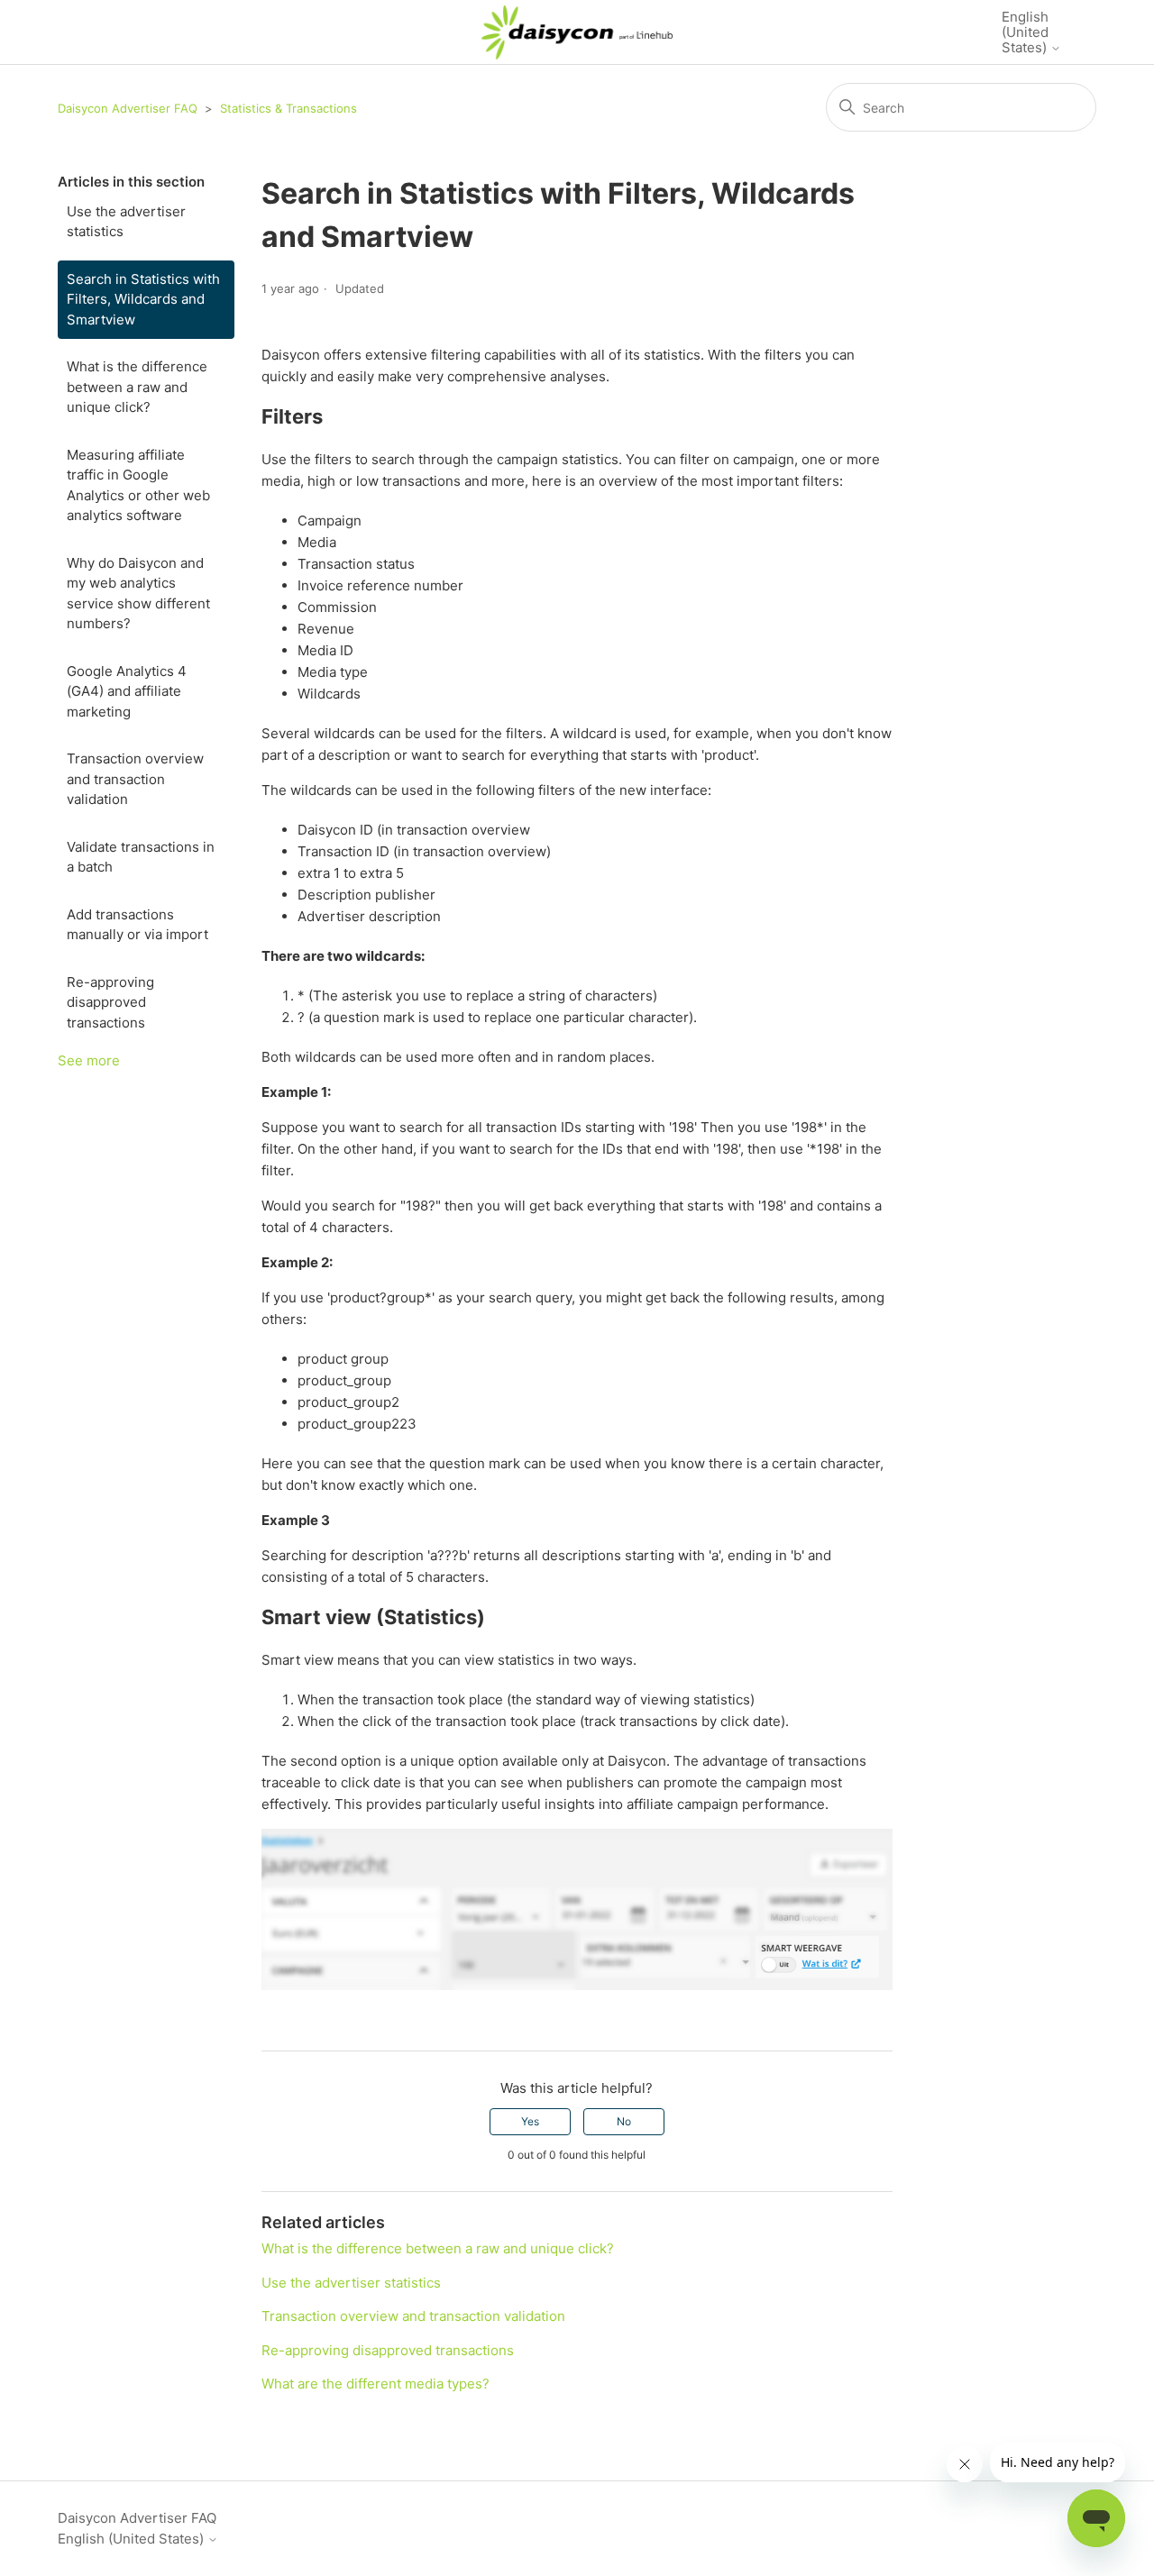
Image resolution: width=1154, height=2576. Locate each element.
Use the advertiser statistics (126, 222)
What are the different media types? (376, 2384)
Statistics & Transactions (288, 108)
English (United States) (1026, 32)
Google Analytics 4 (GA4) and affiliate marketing (127, 691)
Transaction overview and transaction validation (135, 779)
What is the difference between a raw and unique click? (137, 387)
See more (89, 1060)
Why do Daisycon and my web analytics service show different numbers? (138, 594)
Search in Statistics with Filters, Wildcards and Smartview (143, 299)
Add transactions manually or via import (137, 925)
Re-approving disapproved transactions (110, 1002)
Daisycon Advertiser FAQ (128, 108)
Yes (530, 2121)
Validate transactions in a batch (141, 857)
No (624, 2121)
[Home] (577, 32)
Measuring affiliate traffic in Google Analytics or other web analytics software (138, 485)
